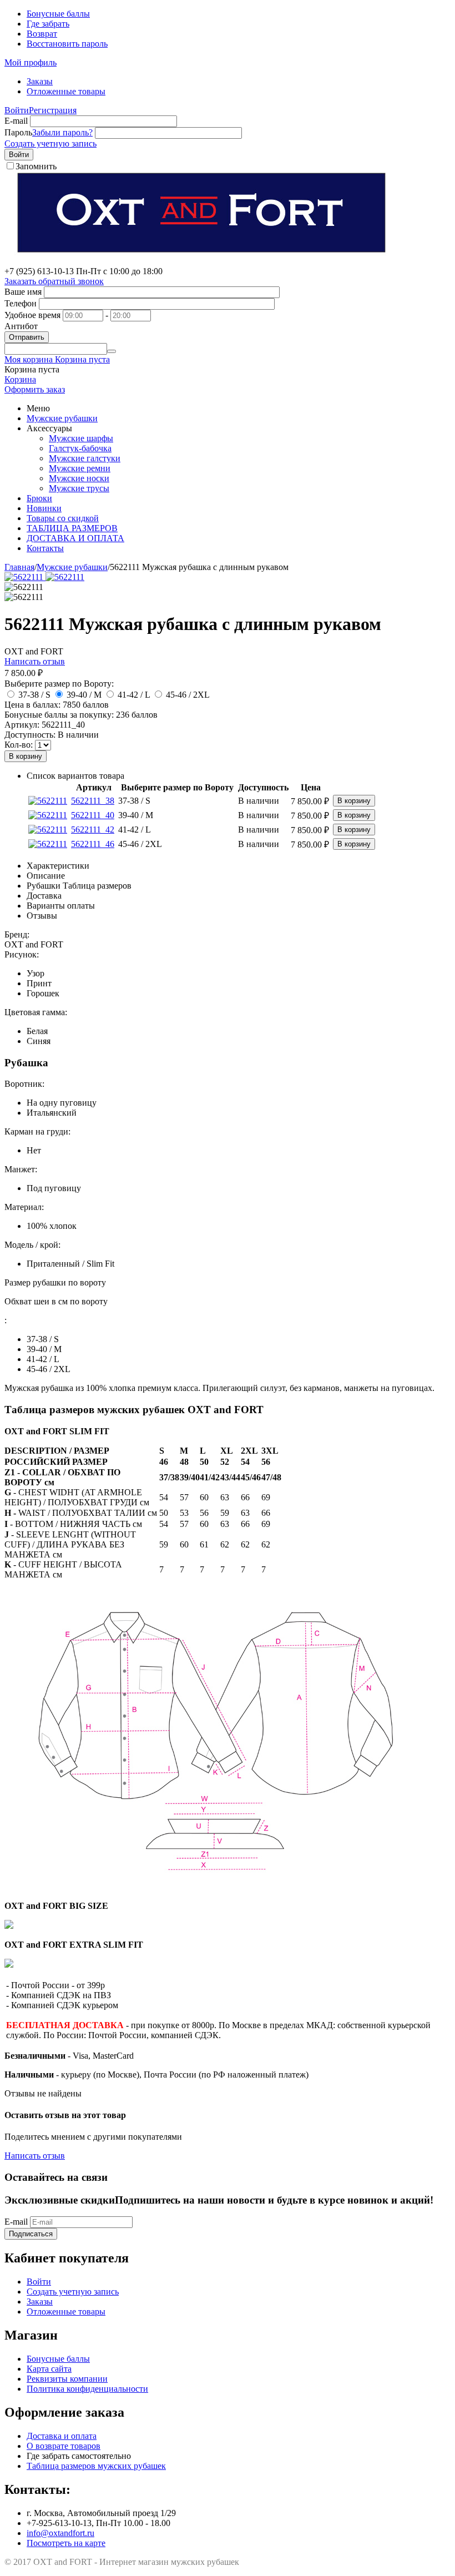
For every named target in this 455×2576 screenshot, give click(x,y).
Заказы (40, 81)
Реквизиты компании (67, 2379)
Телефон (21, 303)
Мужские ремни (80, 468)
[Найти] (112, 351)
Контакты (45, 548)
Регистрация (53, 110)
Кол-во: (19, 745)
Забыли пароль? (62, 132)
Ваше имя (23, 292)
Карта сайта (49, 2369)
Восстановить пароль (67, 44)
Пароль (18, 132)
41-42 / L (134, 695)
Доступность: (30, 735)
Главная (19, 567)
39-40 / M (84, 695)
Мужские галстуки (85, 458)
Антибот (21, 326)
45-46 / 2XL (188, 695)
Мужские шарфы (81, 438)
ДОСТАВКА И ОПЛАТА (75, 538)
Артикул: (22, 725)
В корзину (26, 756)
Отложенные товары (66, 91)
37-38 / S (34, 695)
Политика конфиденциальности (87, 2389)
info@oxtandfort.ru (60, 2533)
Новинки (44, 508)
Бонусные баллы (58, 14)
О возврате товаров (64, 2446)
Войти (17, 110)
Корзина (20, 379)
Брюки (39, 498)
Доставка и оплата (62, 2436)
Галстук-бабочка (80, 448)
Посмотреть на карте (66, 2543)
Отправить (27, 337)
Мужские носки (79, 478)
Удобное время (32, 315)
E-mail (16, 121)
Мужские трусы (79, 488)
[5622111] (25, 577)
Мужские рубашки (62, 418)
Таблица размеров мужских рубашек (96, 2466)
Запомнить (36, 166)
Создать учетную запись (50, 143)
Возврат (42, 34)
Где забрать (48, 24)
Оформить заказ (35, 389)
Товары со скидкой (63, 518)
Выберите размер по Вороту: (59, 684)
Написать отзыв (35, 661)
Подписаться (31, 2234)
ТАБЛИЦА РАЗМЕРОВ (72, 528)
